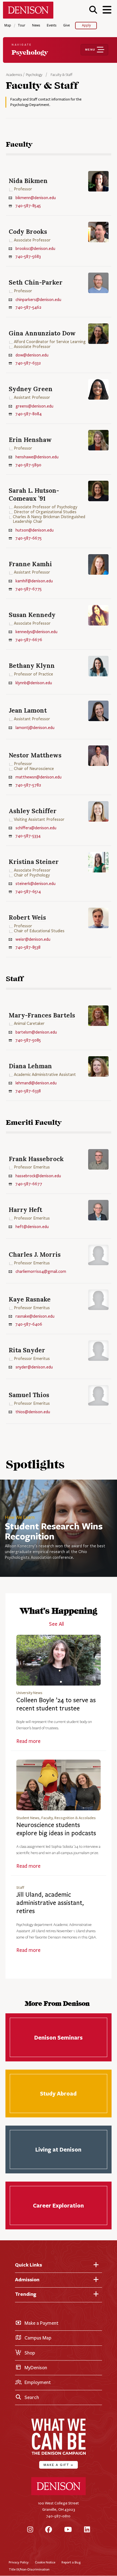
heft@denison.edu (32, 1227)
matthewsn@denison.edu (39, 777)
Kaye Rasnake (30, 1299)
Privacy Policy (19, 2562)
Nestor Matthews (35, 755)
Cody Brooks (28, 231)
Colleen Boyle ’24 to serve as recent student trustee (56, 1704)
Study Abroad (58, 2093)
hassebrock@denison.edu (38, 1176)
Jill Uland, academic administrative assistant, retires (50, 1903)
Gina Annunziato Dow (42, 333)
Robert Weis (27, 917)
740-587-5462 (28, 307)
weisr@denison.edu (33, 939)
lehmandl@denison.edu (36, 1083)
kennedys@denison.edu (36, 632)
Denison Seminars (58, 2037)
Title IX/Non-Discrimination (29, 2569)
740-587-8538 (28, 947)
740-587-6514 (28, 892)
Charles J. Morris (35, 1254)
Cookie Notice (45, 2562)
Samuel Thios (29, 1395)
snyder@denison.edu (34, 1367)
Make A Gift (59, 2465)
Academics (14, 75)
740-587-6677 (29, 1184)
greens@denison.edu (34, 406)
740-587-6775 (28, 589)
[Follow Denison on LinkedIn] (87, 2530)
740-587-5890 (28, 465)
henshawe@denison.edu (37, 457)
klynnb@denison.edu (34, 683)
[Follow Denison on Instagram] (30, 2530)
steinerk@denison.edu (36, 884)
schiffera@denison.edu (36, 828)
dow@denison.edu (32, 355)
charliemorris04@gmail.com (41, 1271)
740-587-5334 (28, 836)
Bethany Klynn (32, 666)
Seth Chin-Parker (36, 282)
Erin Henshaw (30, 440)
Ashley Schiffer (33, 811)
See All (56, 1624)
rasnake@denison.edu (35, 1316)
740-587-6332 (28, 363)
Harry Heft (25, 1210)
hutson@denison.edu (35, 530)
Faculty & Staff (61, 75)
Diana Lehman (30, 1066)
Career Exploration (58, 2205)
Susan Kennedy (32, 615)
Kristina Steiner (34, 862)
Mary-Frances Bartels (42, 1015)
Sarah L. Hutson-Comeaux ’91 (34, 494)
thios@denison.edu (33, 1412)
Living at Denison (58, 2149)
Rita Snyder (27, 1350)
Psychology (34, 75)
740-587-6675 (28, 538)
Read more (28, 1741)
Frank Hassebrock (36, 1159)
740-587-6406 (29, 1324)
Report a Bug (71, 2562)
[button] (93, 10)
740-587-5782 (28, 785)
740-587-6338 (28, 1091)
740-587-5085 (28, 1040)
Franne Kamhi (30, 564)
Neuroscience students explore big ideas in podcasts (56, 1829)
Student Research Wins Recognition (54, 1531)
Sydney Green (31, 389)
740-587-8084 (28, 414)
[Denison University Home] (59, 2494)
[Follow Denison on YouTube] (68, 2530)
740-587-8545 (28, 206)
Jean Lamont (28, 710)
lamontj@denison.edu (35, 728)
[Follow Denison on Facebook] (49, 2530)
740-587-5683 (28, 256)
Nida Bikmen (28, 181)
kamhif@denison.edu (34, 581)
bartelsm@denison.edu (36, 1032)
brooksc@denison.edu (35, 249)
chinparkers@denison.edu (38, 300)
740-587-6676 (29, 640)
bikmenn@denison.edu (36, 198)
